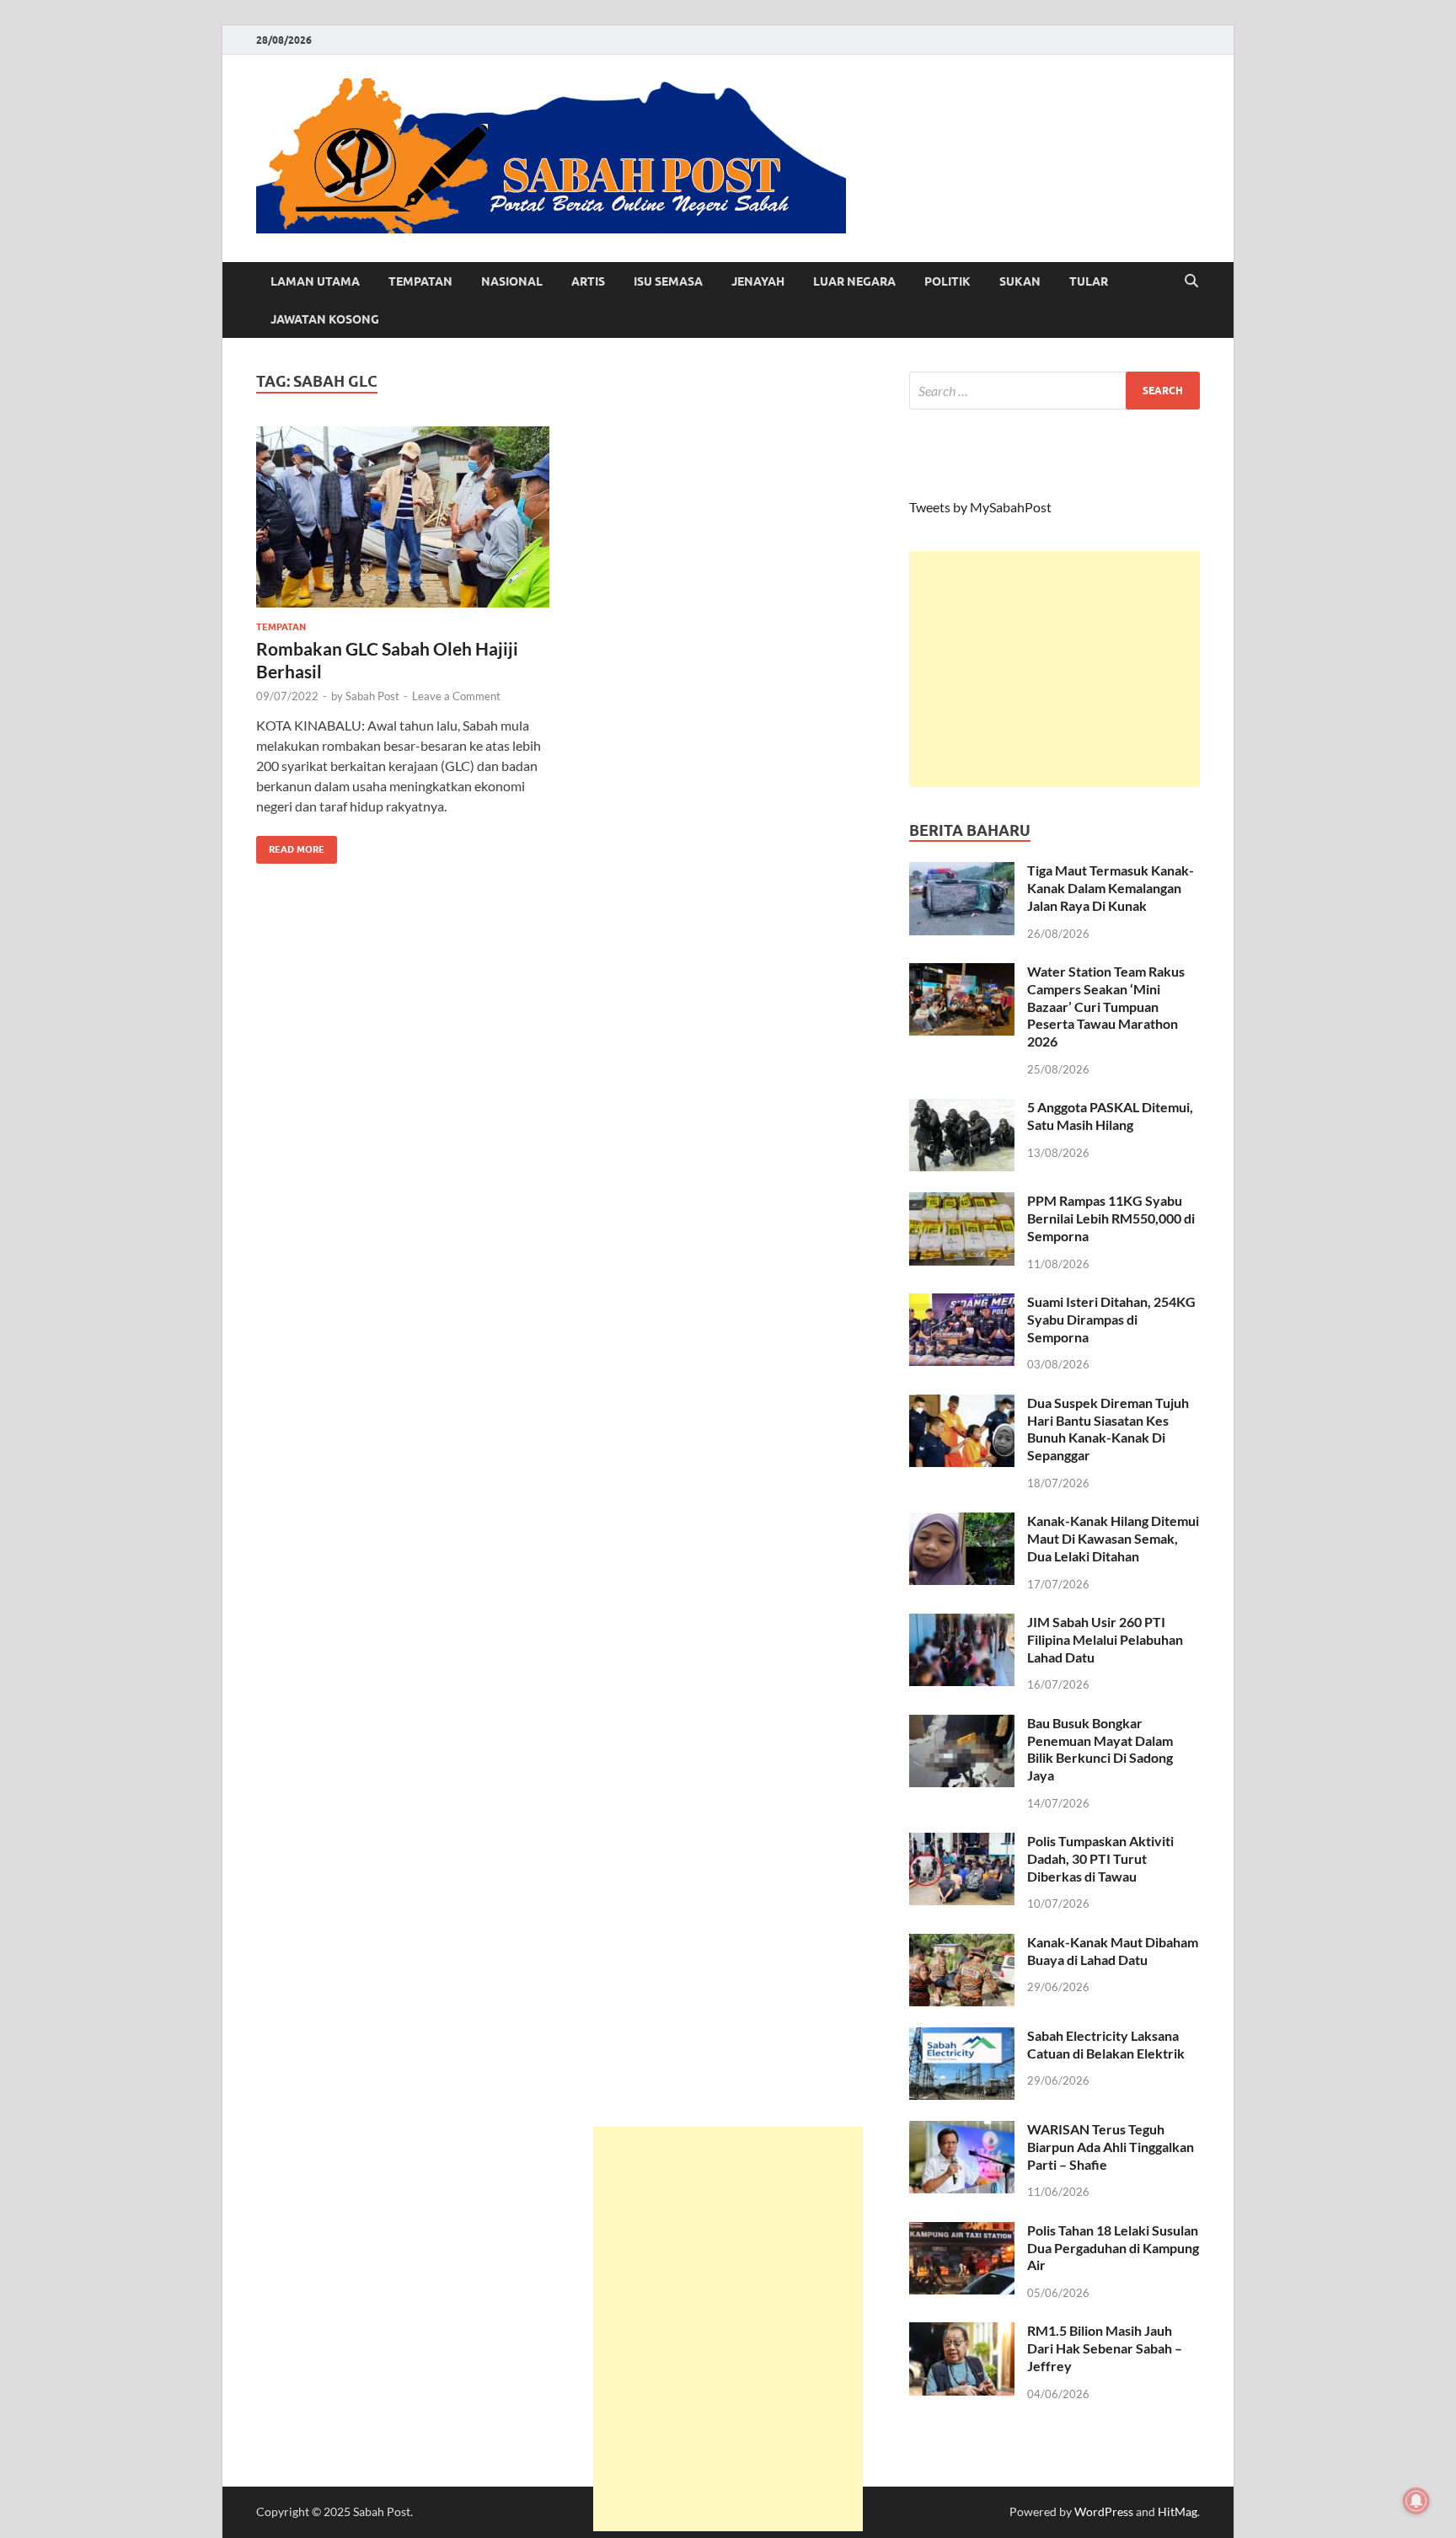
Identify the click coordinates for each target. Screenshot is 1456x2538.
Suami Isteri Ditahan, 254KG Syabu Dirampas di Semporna (1111, 1319)
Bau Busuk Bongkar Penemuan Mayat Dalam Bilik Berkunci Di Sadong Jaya (1100, 1749)
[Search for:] (1055, 391)
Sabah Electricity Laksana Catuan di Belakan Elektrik (1106, 2044)
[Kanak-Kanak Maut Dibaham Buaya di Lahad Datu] (962, 1944)
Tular (1089, 281)
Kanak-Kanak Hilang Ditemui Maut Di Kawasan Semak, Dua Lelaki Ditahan (1113, 1538)
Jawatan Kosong (325, 319)
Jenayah (758, 281)
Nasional (512, 281)
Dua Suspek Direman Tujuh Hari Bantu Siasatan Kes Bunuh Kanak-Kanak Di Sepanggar (1108, 1429)
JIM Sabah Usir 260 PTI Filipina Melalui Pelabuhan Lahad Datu (1105, 1639)
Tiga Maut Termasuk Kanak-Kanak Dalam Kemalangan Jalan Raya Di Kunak (1111, 888)
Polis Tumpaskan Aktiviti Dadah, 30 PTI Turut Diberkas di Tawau (1100, 1858)
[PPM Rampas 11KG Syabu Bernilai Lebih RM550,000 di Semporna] (962, 1202)
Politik (947, 281)
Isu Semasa (668, 281)
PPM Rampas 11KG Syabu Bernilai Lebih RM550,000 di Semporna (1111, 1218)
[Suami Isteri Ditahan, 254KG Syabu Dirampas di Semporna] (962, 1303)
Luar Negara (854, 281)
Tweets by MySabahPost (980, 507)
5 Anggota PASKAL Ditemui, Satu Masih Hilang (1110, 1116)
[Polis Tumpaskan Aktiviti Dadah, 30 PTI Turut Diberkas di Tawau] (962, 1842)
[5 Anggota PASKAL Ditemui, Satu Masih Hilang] (962, 1108)
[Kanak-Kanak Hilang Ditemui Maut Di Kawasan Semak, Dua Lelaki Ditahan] (962, 1522)
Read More (290, 846)
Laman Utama (315, 281)
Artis (588, 281)
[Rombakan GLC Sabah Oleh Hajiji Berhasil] (403, 517)
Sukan (1020, 281)
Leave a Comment (456, 696)
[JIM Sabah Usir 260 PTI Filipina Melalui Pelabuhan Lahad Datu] (962, 1623)
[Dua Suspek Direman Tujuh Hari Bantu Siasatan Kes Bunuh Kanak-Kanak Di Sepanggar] (962, 1404)
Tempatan (420, 281)
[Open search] (1191, 281)
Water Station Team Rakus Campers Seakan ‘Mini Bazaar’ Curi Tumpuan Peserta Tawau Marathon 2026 (1106, 1006)
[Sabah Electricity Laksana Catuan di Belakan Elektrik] (962, 2037)
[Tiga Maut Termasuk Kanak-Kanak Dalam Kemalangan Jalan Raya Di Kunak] (962, 872)
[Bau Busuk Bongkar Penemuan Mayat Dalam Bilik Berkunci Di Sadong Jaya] (962, 1724)
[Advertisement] (1055, 669)
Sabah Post (372, 696)
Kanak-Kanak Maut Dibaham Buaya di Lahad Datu (1113, 1951)
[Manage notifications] (1416, 2501)
